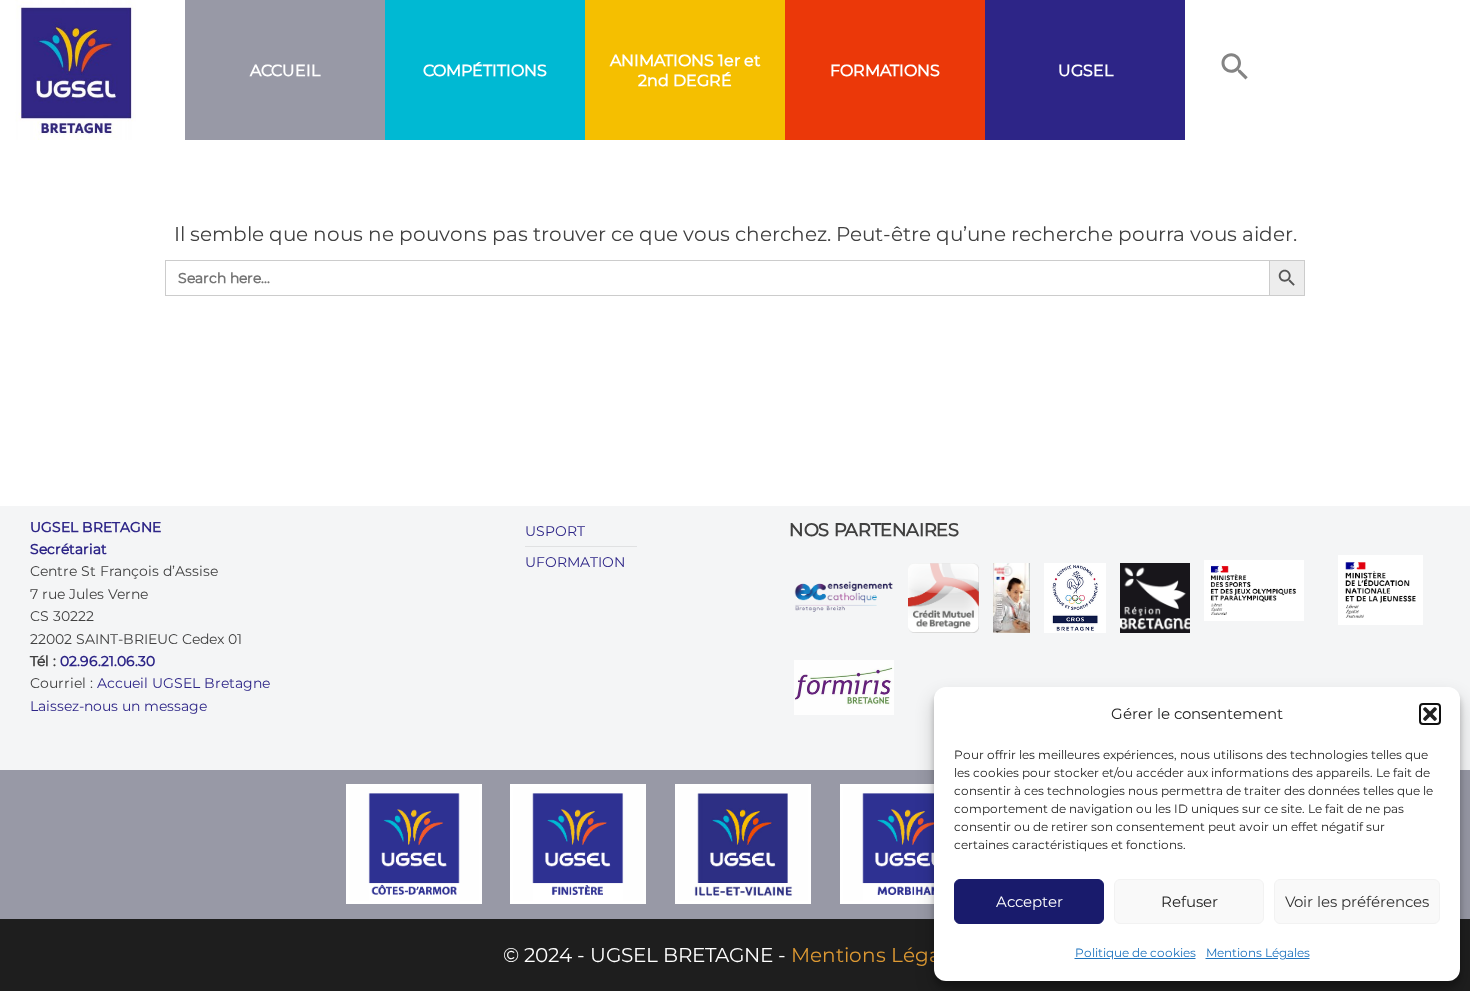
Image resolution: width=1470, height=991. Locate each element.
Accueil (285, 70)
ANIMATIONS (662, 60)
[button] (1430, 714)
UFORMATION (575, 562)
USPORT (555, 531)
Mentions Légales (1258, 952)
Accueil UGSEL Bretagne (183, 683)
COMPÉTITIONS (485, 70)
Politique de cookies (1135, 952)
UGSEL (1085, 70)
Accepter (1029, 901)
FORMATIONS (885, 70)
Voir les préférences (1357, 901)
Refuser (1189, 901)
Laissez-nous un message (118, 706)
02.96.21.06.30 (107, 661)
